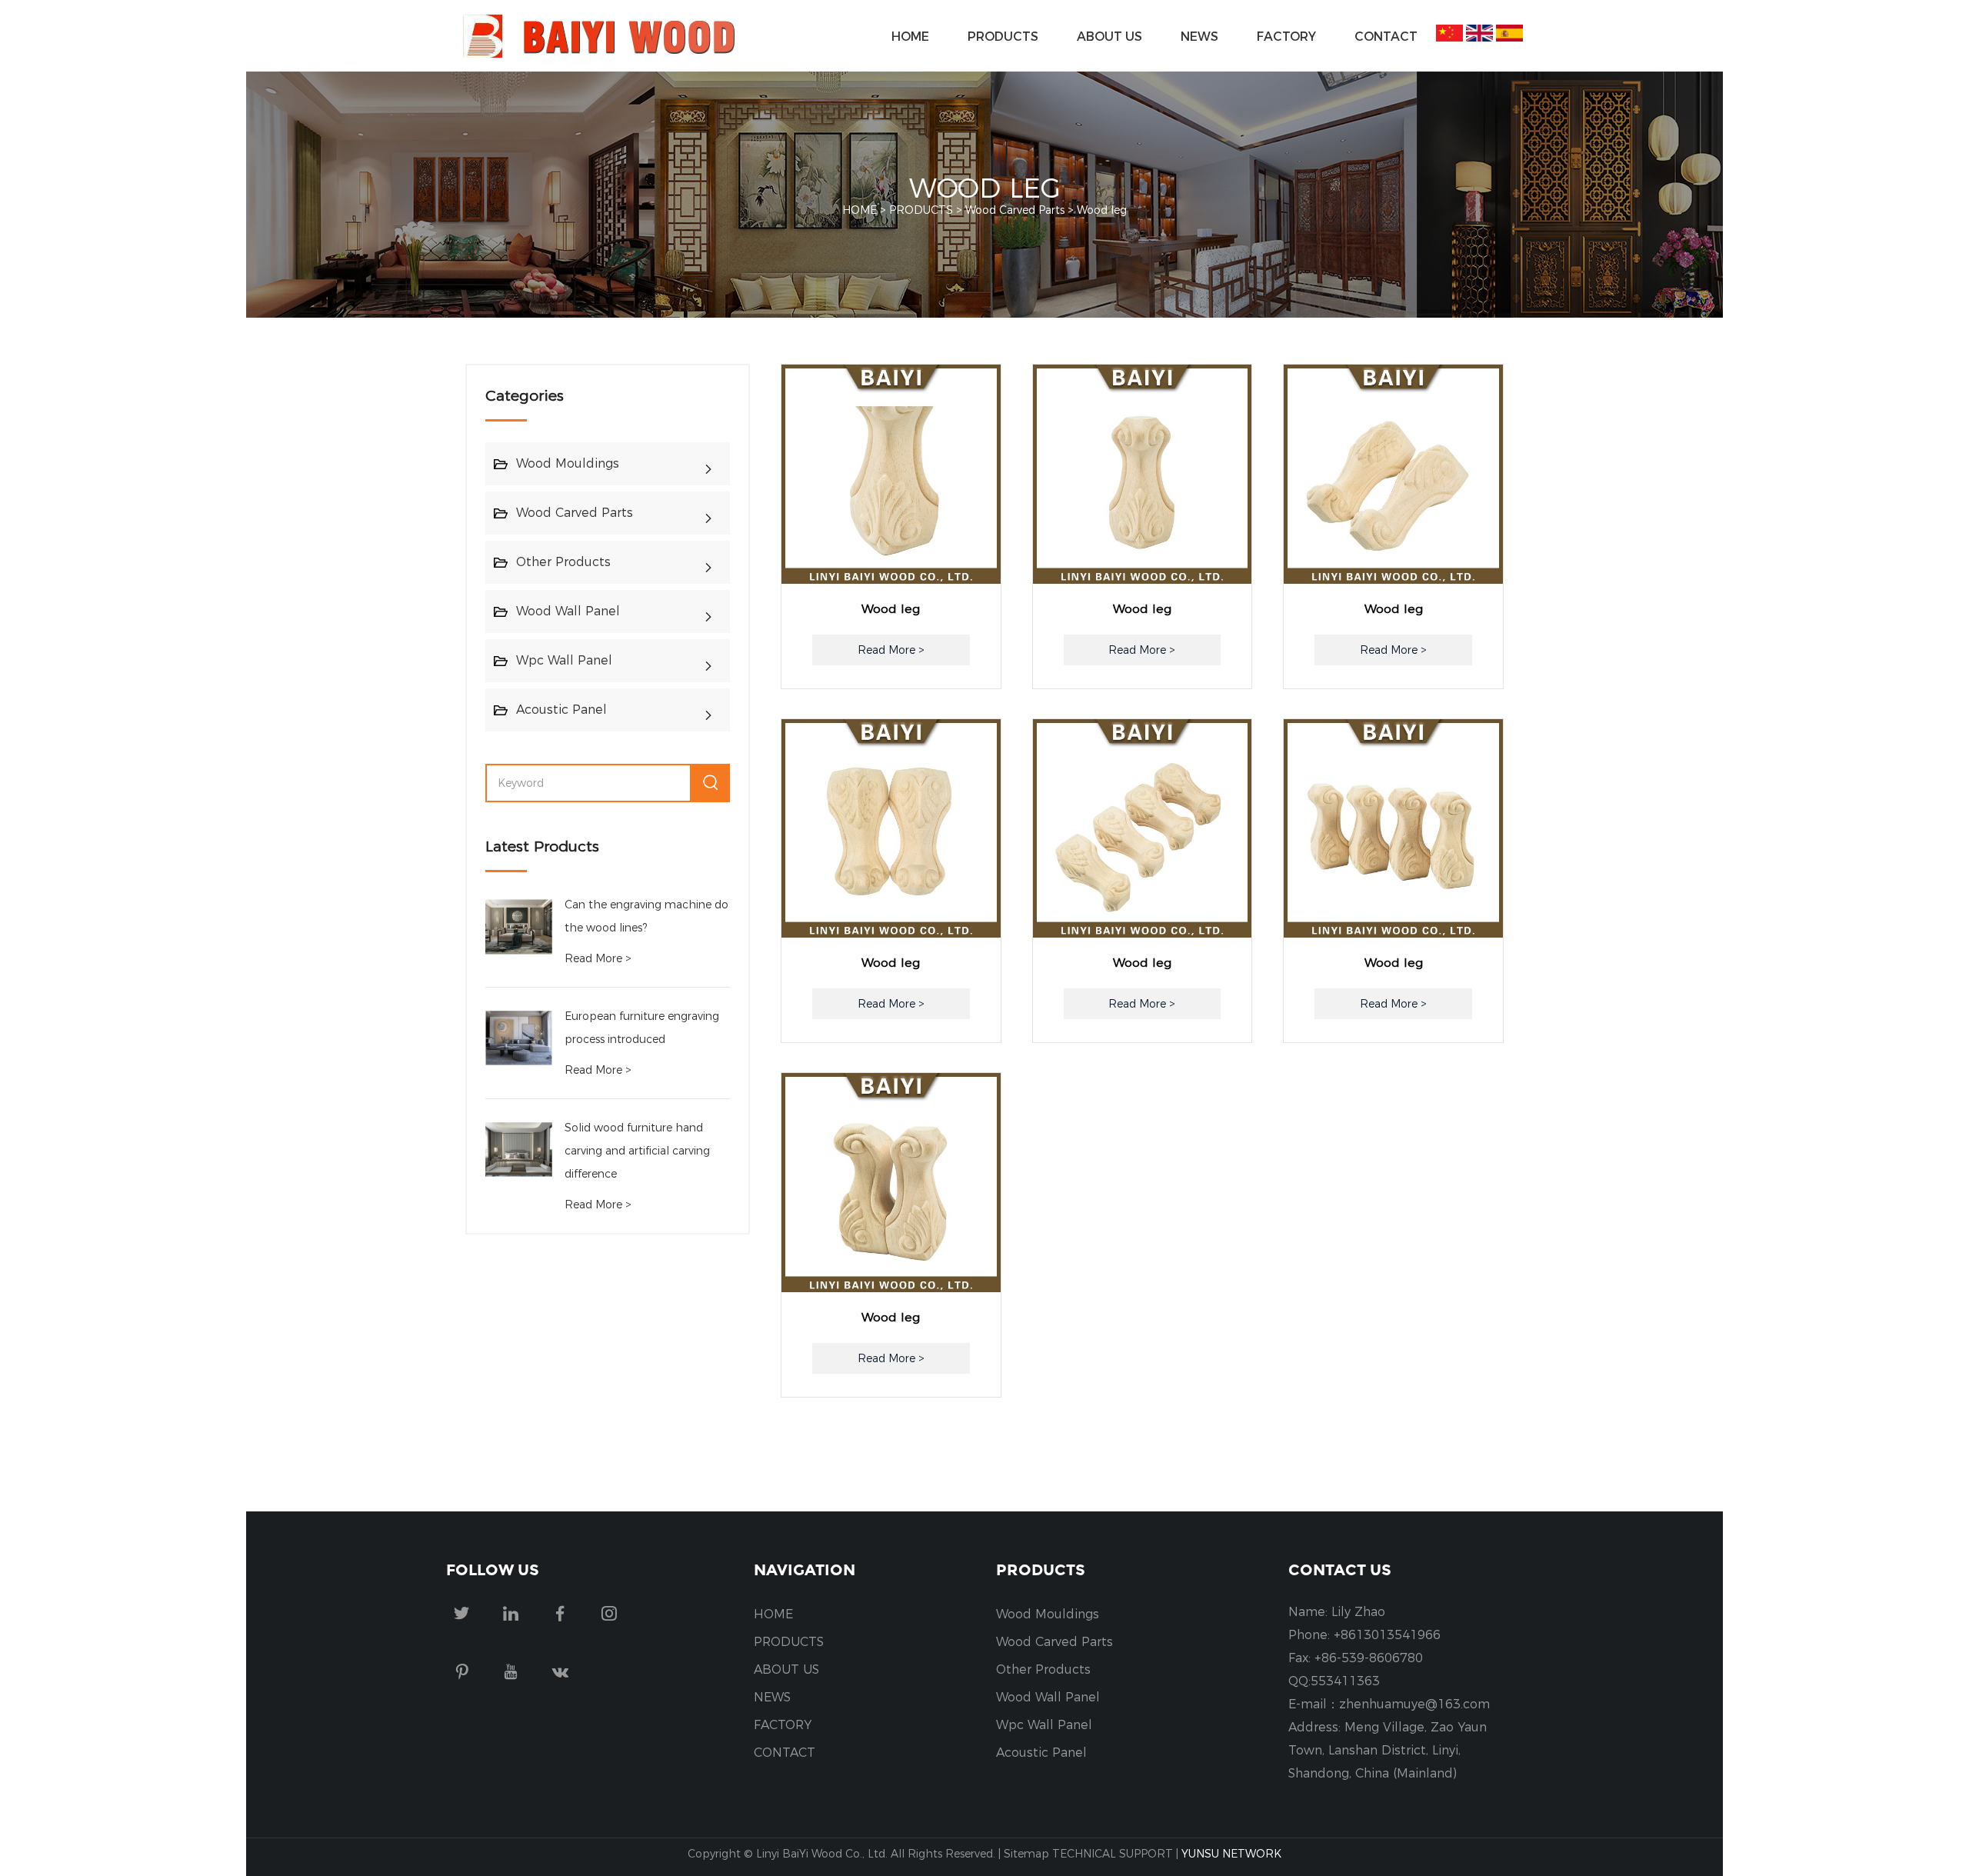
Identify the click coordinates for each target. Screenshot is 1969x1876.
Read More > (598, 958)
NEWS (1199, 36)
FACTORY (1286, 36)
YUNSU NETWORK (1231, 1854)
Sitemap (1026, 1854)
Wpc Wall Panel (564, 660)
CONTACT (1386, 36)
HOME (773, 1614)
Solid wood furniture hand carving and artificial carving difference (637, 1151)
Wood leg (1102, 210)
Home (910, 36)
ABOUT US (1109, 36)
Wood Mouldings (568, 463)
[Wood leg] (891, 474)
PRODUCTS (1003, 36)
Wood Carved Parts (1015, 210)
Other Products (563, 562)
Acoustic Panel (561, 710)
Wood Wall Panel (568, 611)
